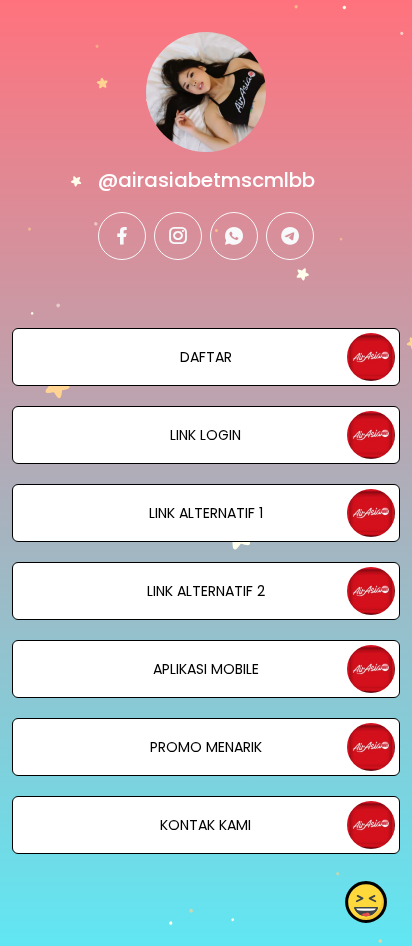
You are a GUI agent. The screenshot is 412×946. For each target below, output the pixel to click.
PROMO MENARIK (206, 747)
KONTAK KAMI (205, 825)
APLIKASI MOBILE (206, 669)
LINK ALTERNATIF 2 (206, 591)
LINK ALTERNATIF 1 (206, 513)
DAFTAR (206, 357)
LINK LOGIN (205, 435)
